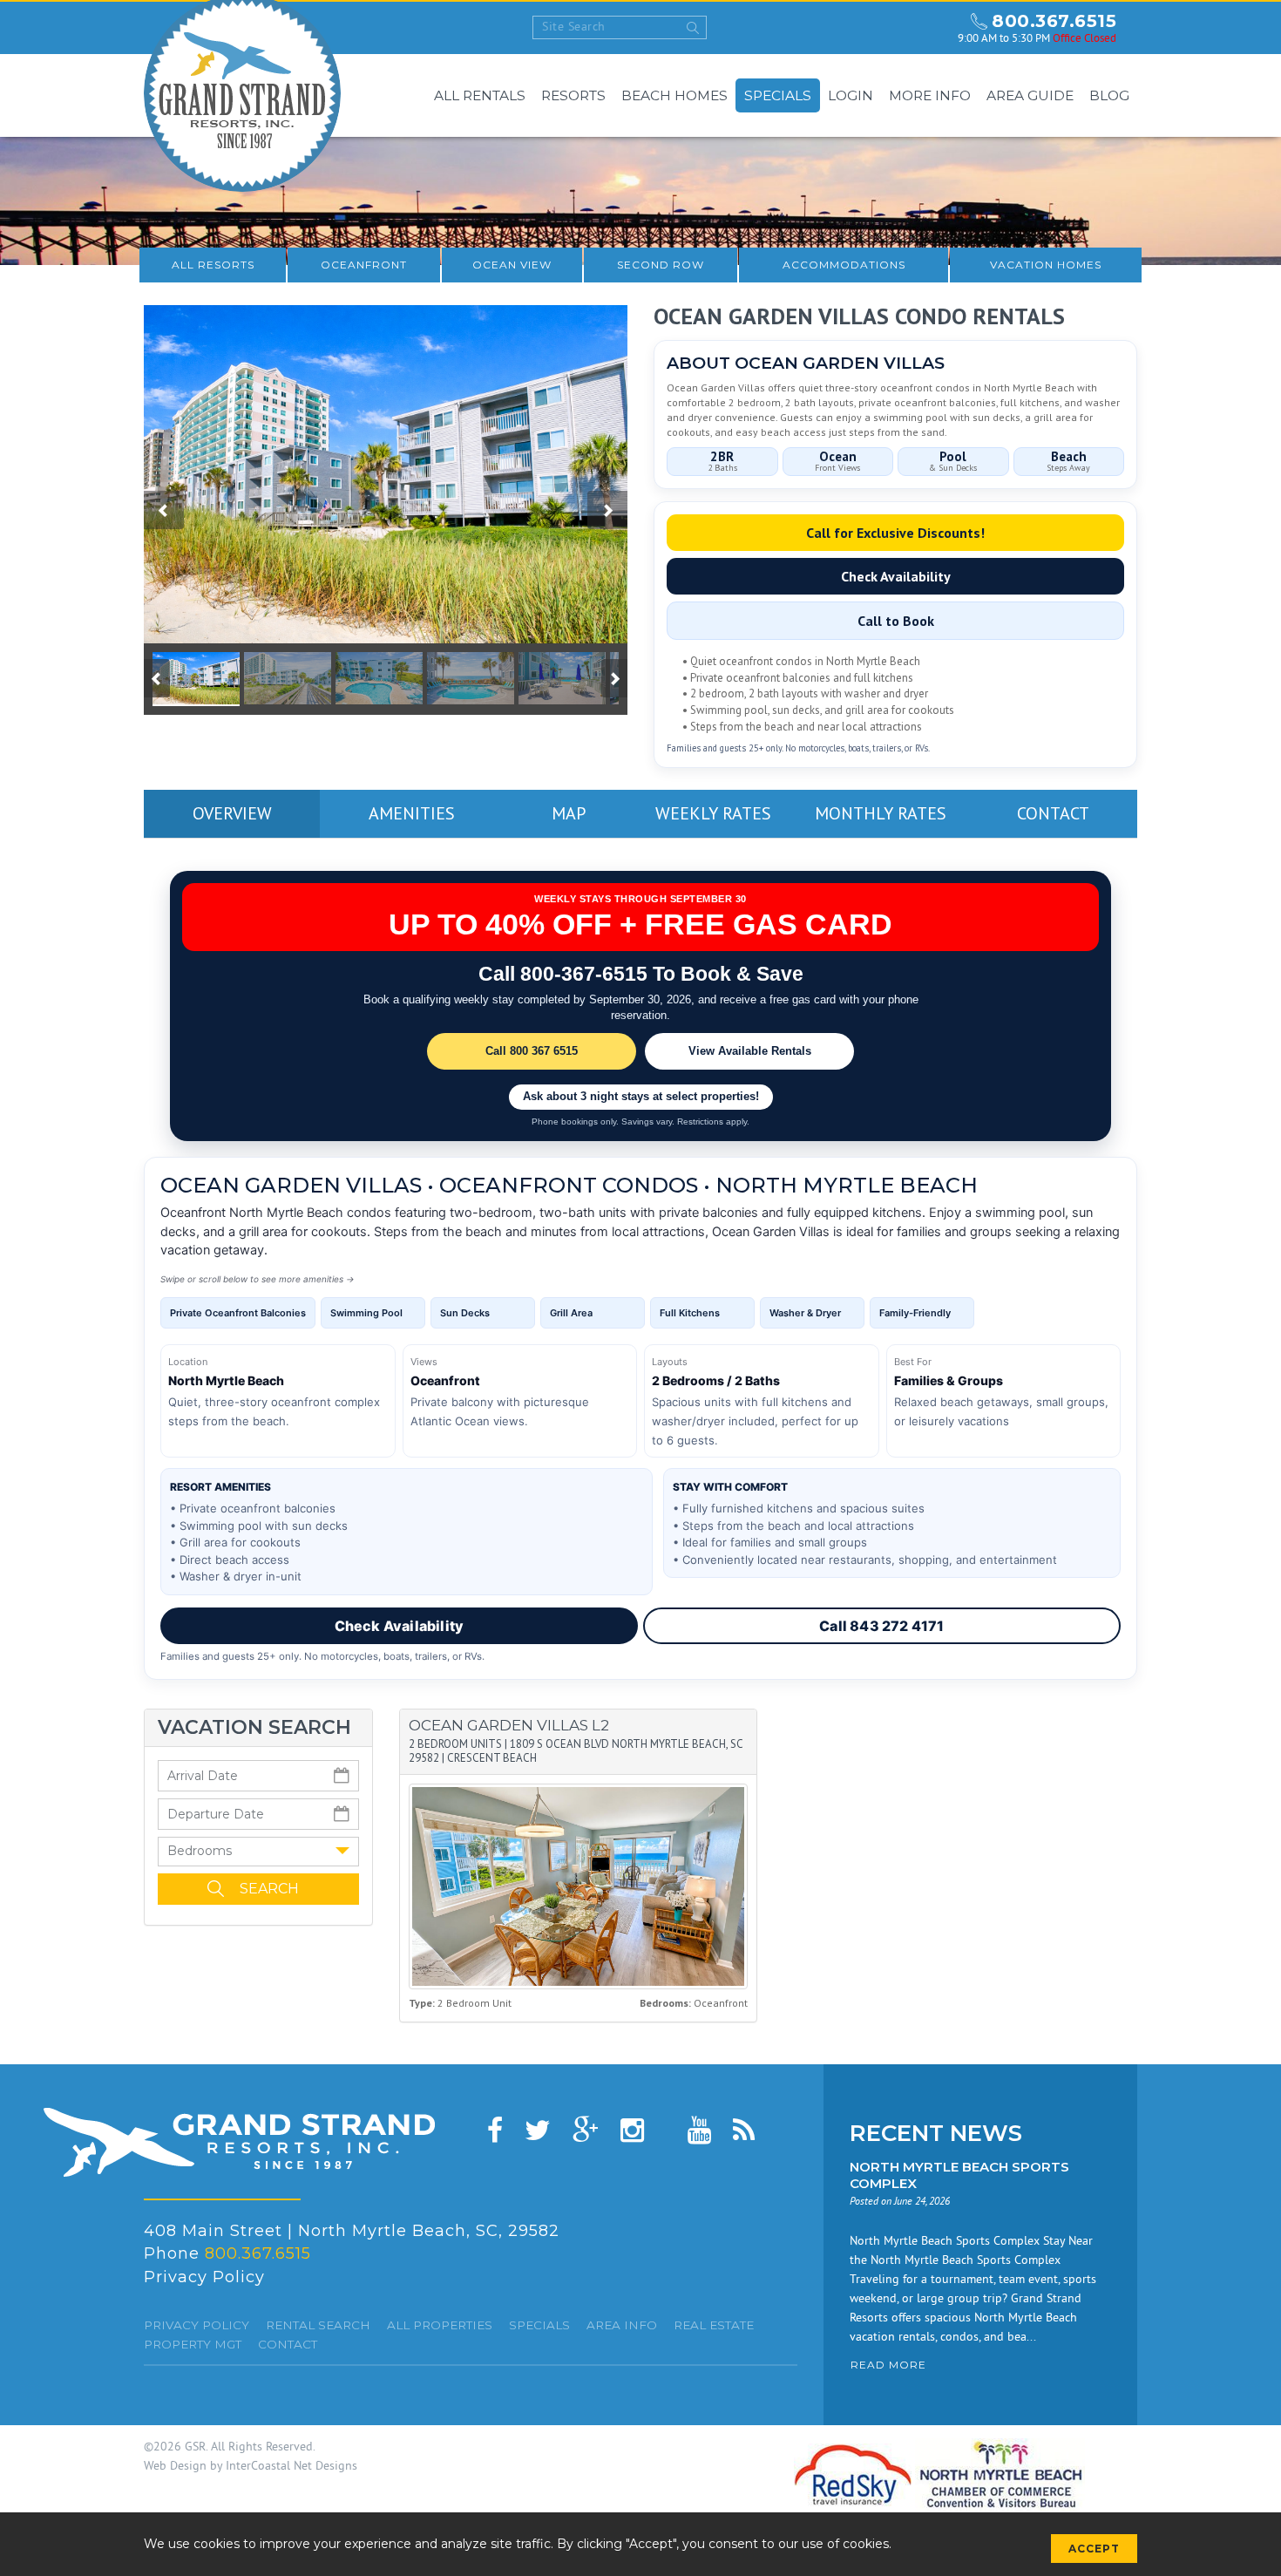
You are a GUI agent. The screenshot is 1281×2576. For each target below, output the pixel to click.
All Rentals (480, 95)
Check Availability (896, 576)
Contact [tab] (1053, 813)
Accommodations (844, 265)
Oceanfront (364, 265)
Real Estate (714, 2325)
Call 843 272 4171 (881, 1626)
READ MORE (888, 2365)
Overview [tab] (232, 813)
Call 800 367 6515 (532, 1051)
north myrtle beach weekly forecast (928, 28)
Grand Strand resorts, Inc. (239, 2142)
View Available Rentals (750, 1051)
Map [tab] (569, 813)
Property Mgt (193, 2344)
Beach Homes (674, 95)
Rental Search (318, 2325)
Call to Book (896, 621)
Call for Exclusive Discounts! (895, 533)
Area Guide (1030, 95)
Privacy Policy (204, 2277)
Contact (288, 2344)
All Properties (440, 2325)
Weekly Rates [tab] (713, 813)
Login (851, 95)
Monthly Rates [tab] (881, 813)
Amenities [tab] (412, 813)
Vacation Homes (1046, 265)
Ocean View (512, 265)
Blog (1109, 95)
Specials (778, 95)
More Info (930, 95)
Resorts (573, 95)
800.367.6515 (1054, 21)
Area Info (622, 2325)
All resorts (213, 265)
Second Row (661, 265)
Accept (1094, 2549)
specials (539, 2325)
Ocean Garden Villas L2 (509, 1725)
